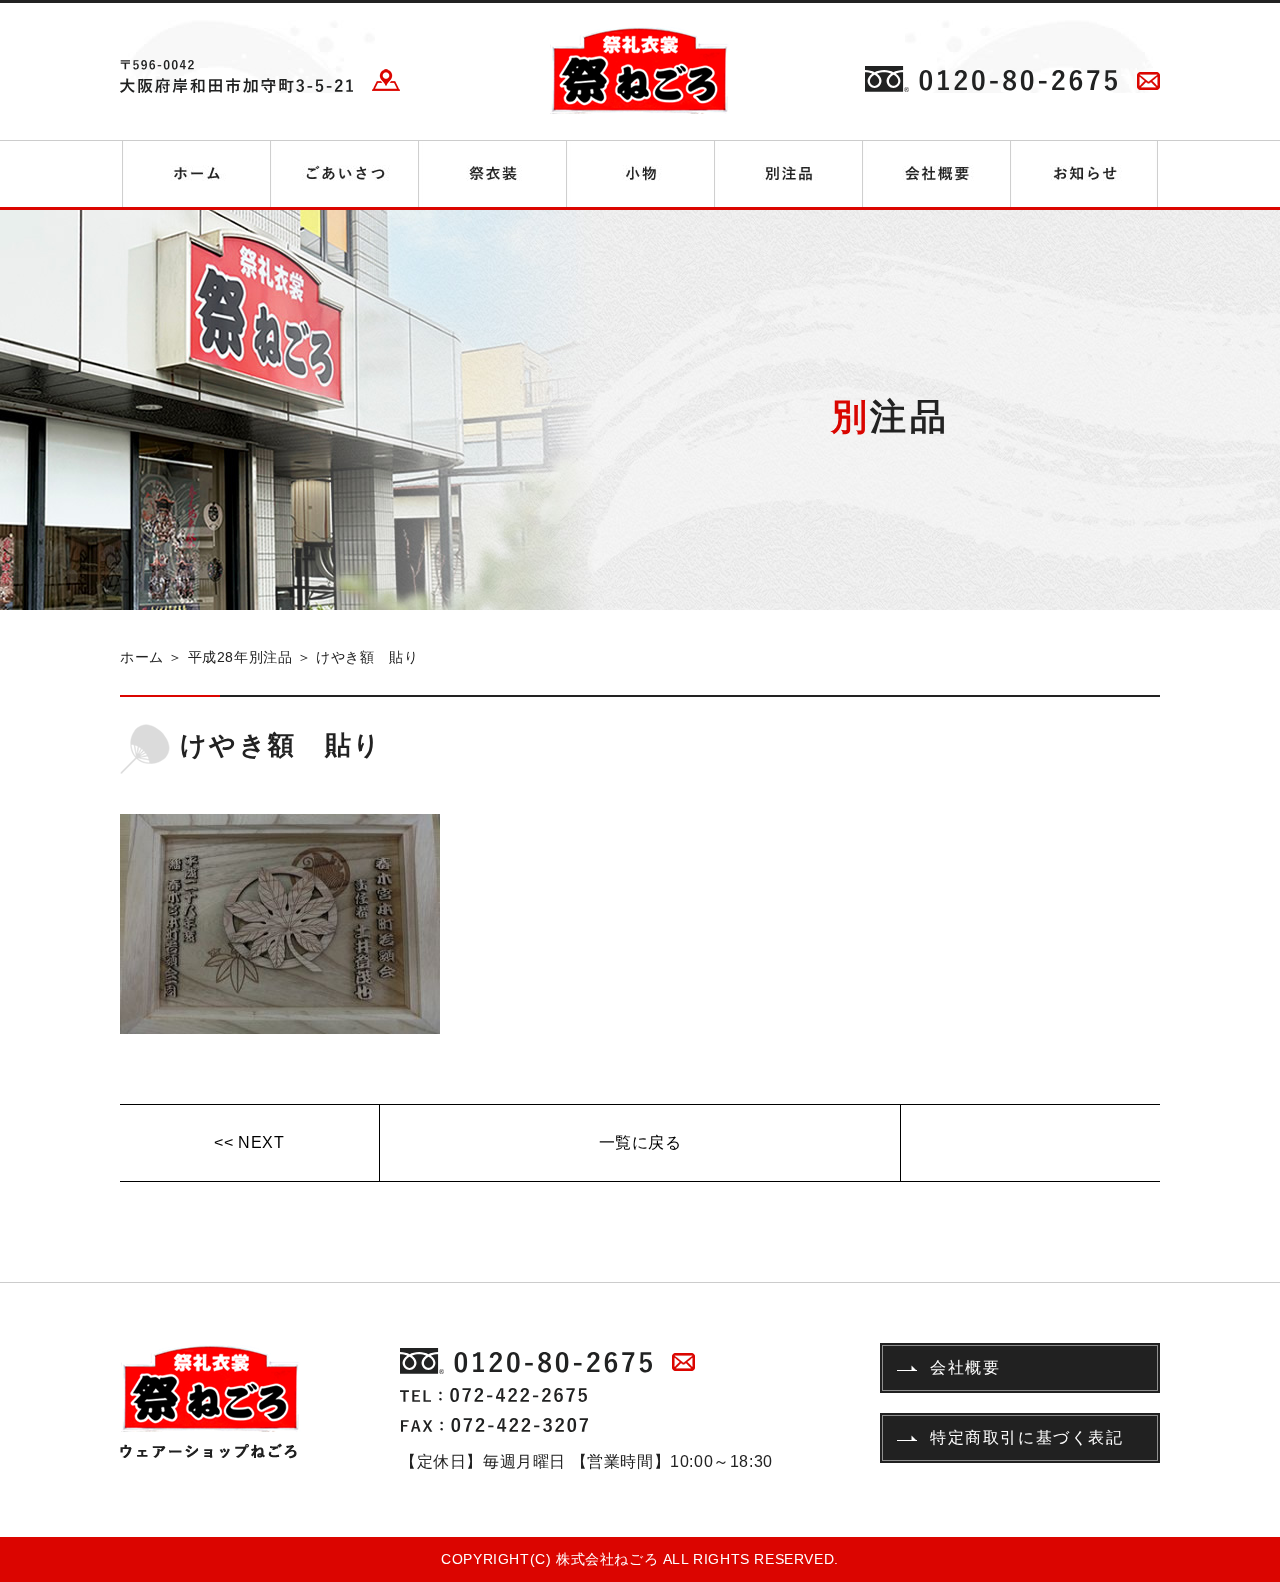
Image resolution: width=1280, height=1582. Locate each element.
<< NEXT (249, 1142)
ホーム (142, 657)
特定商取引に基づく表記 (1027, 1437)
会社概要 (965, 1367)
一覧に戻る (640, 1142)
